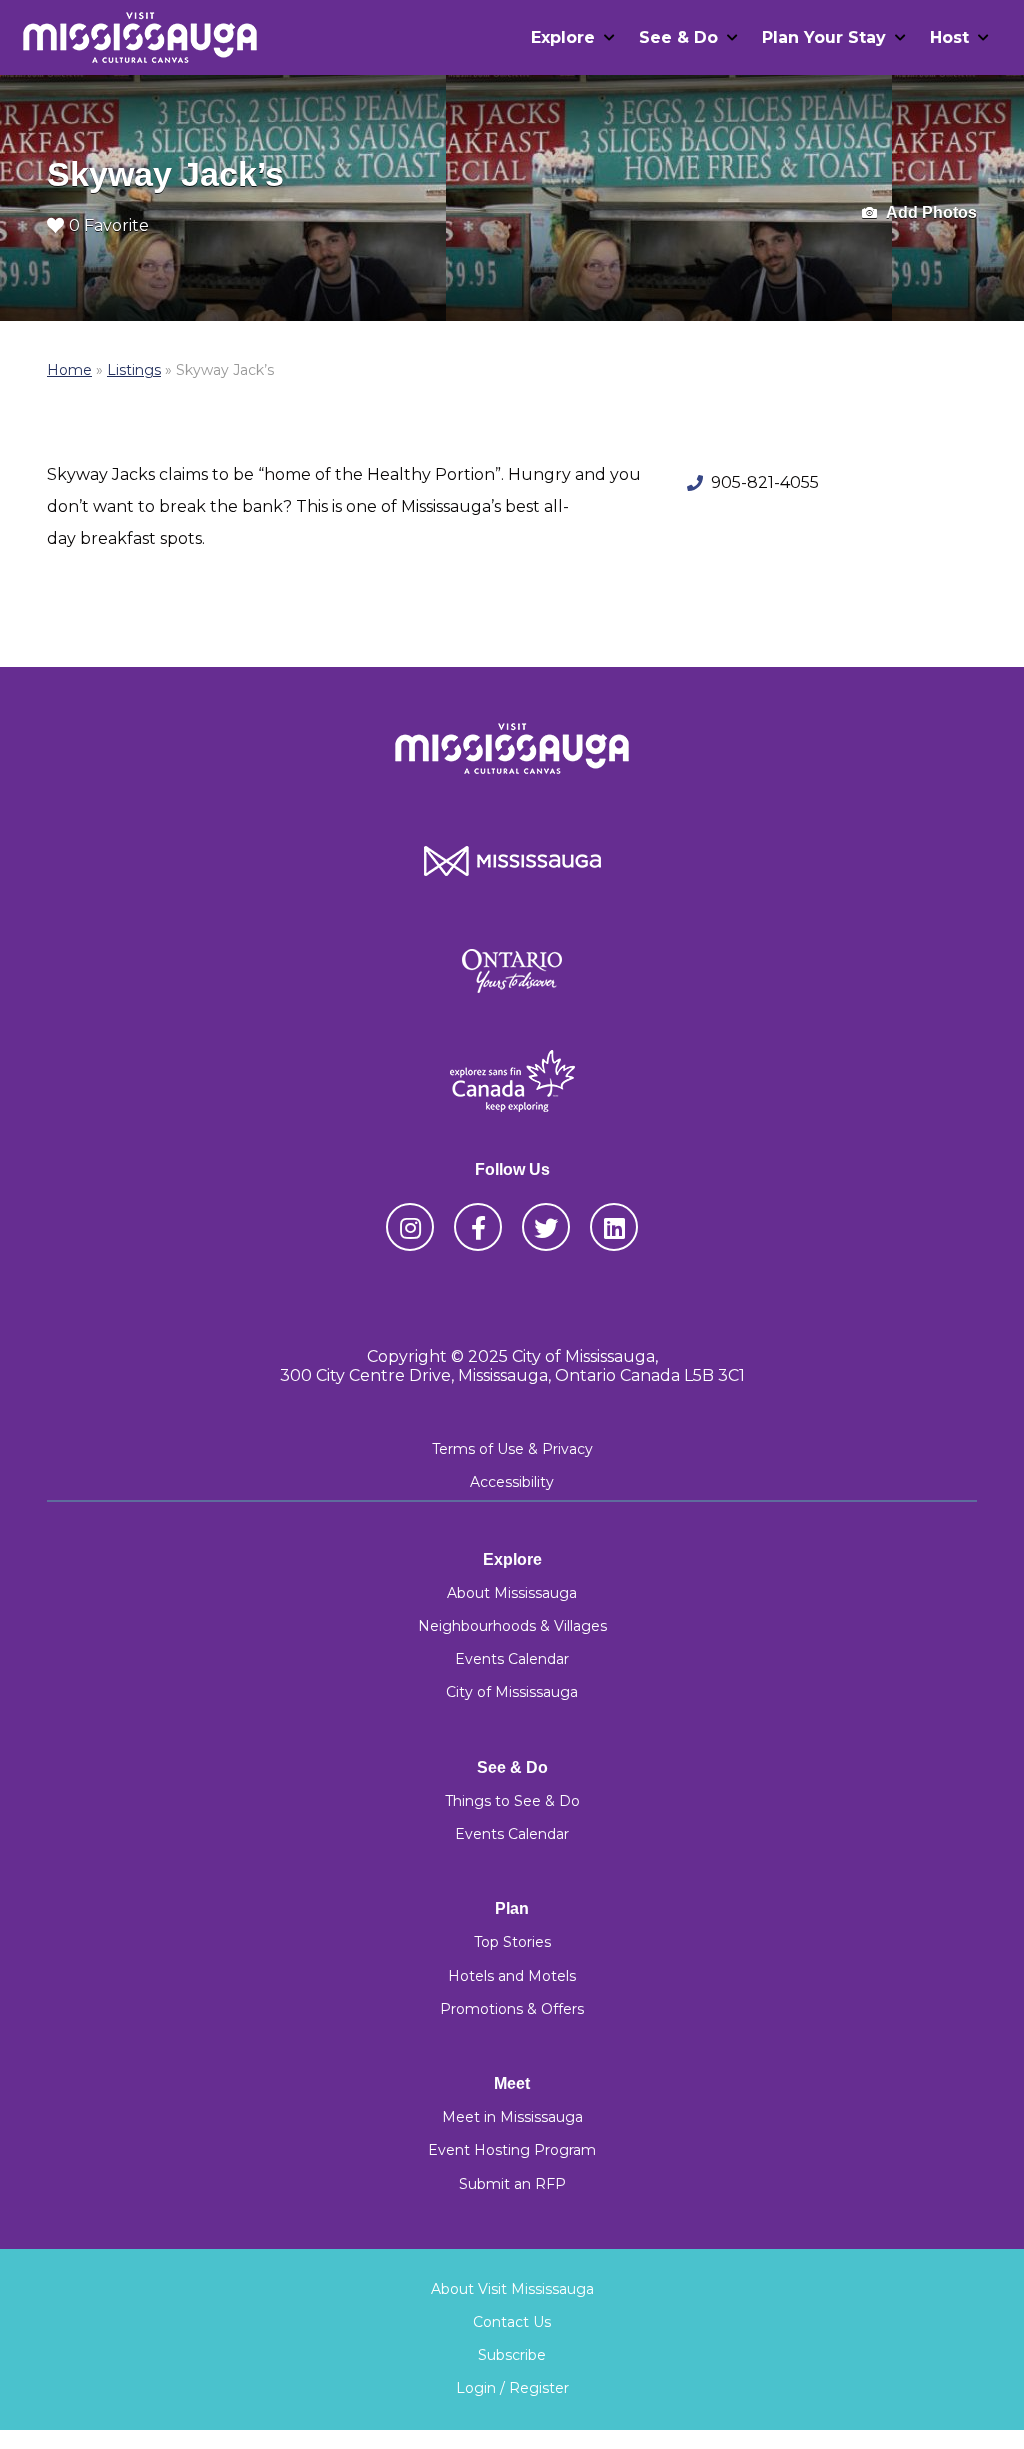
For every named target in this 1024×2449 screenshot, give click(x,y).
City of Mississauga (512, 1692)
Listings (134, 370)
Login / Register (512, 2388)
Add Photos (930, 212)
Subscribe (512, 2355)
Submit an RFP (512, 2184)
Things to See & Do (512, 1801)
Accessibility (512, 1482)
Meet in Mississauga (512, 2117)
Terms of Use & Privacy (512, 1449)
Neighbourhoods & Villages (512, 1626)
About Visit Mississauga (512, 2289)
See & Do (678, 37)
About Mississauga (512, 1593)
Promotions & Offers (512, 2009)
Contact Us (512, 2322)
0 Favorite (109, 225)
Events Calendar (512, 1659)
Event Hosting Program (512, 2150)
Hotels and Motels (512, 1976)
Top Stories (512, 1942)
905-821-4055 (765, 482)
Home (69, 370)
